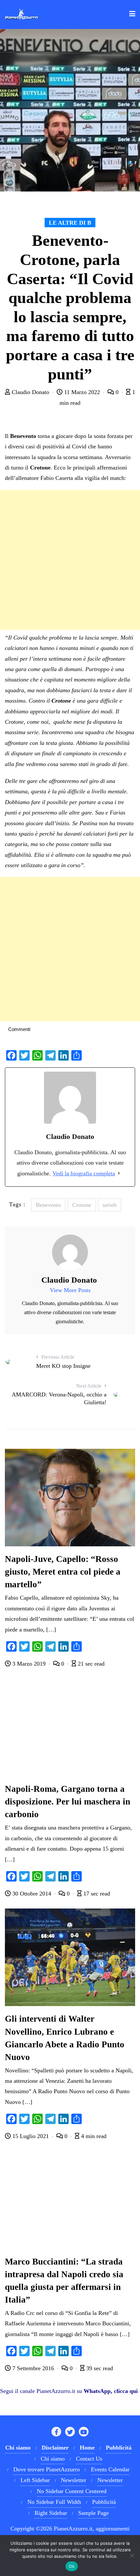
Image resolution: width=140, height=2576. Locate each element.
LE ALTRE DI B (70, 223)
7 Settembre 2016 (33, 2368)
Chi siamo (53, 2459)
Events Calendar (110, 2469)
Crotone (82, 1205)
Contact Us (89, 2459)
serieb (110, 1205)
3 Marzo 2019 (29, 1664)
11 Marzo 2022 (82, 392)
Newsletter (74, 2480)
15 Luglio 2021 (31, 2136)
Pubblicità (104, 2502)
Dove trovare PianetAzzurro (47, 2469)
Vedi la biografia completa (84, 1173)
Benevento (48, 1205)
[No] (132, 2556)
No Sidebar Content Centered (72, 2491)
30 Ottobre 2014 (32, 1894)
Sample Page (93, 2513)
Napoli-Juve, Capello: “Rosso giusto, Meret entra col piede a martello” (63, 1572)
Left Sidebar (35, 2480)
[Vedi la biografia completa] (119, 1173)
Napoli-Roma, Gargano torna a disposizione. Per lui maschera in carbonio (68, 1802)
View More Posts (70, 1290)
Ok (72, 2566)
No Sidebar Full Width (54, 2502)
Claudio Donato (30, 392)
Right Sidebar (51, 2513)
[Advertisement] (70, 560)
